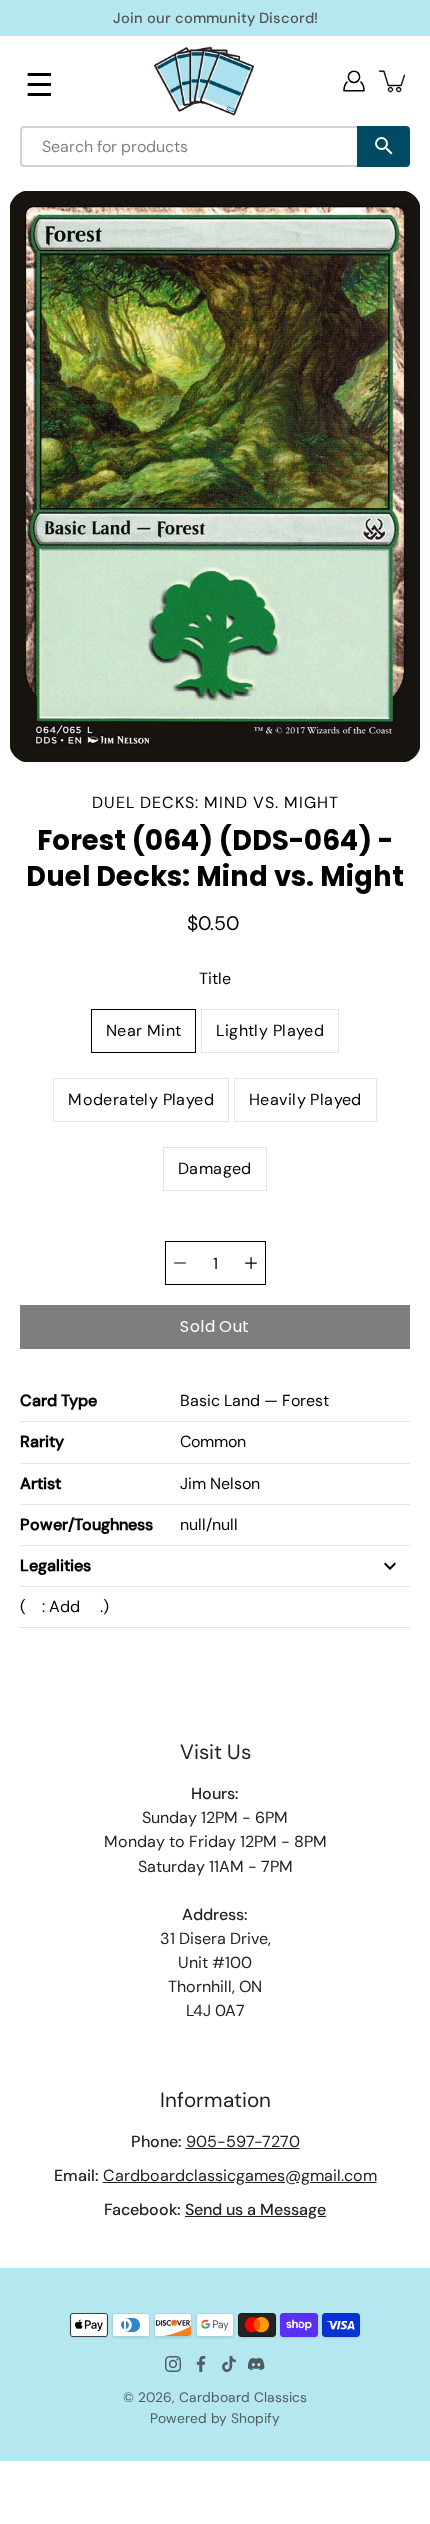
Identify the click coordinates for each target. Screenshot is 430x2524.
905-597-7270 (243, 2141)
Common (213, 1441)
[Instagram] (173, 2364)
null (193, 1524)
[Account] (354, 81)
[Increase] (251, 1263)
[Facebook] (201, 2364)
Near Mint (144, 1030)
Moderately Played (141, 1099)
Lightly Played (270, 1030)
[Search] (383, 146)
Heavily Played (305, 1099)
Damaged (215, 1168)
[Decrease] (180, 1263)
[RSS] (257, 2364)
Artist (40, 1483)
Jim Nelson (220, 1483)
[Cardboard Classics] (204, 80)
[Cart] (394, 81)
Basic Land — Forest (254, 1400)
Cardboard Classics (243, 2397)
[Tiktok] (229, 2364)
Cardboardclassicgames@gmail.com (240, 2175)
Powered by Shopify (215, 2418)
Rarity (42, 1441)
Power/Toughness (86, 1524)
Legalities (55, 1565)
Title (215, 978)
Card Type (58, 1400)
